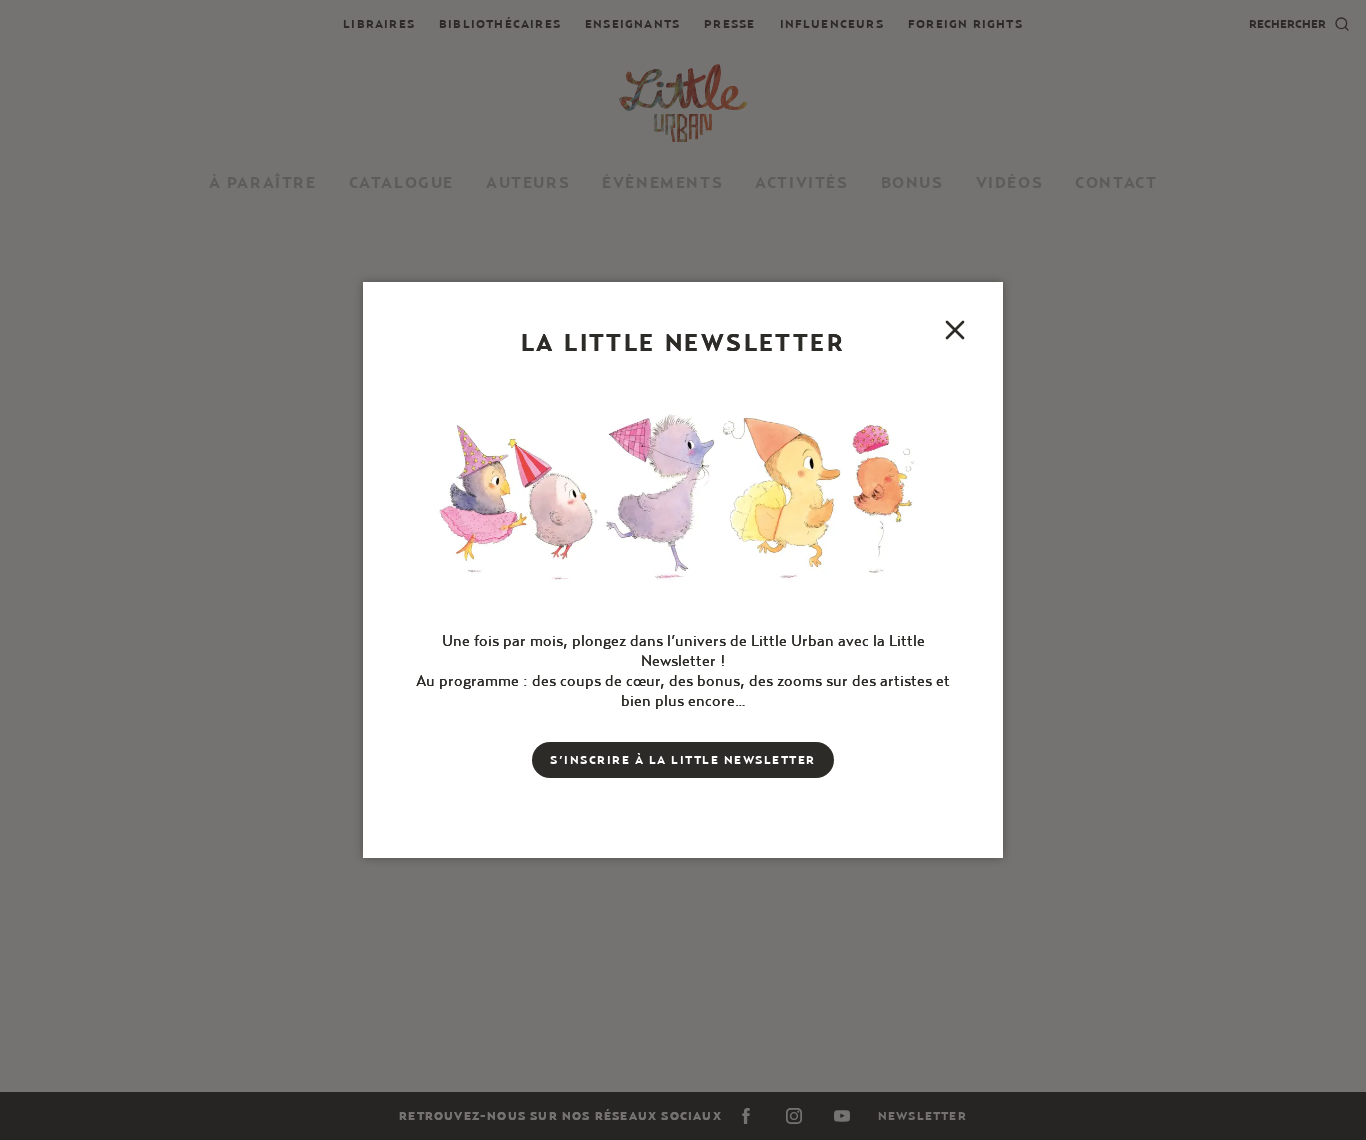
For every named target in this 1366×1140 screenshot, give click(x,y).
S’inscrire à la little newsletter (683, 759)
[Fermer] (955, 330)
